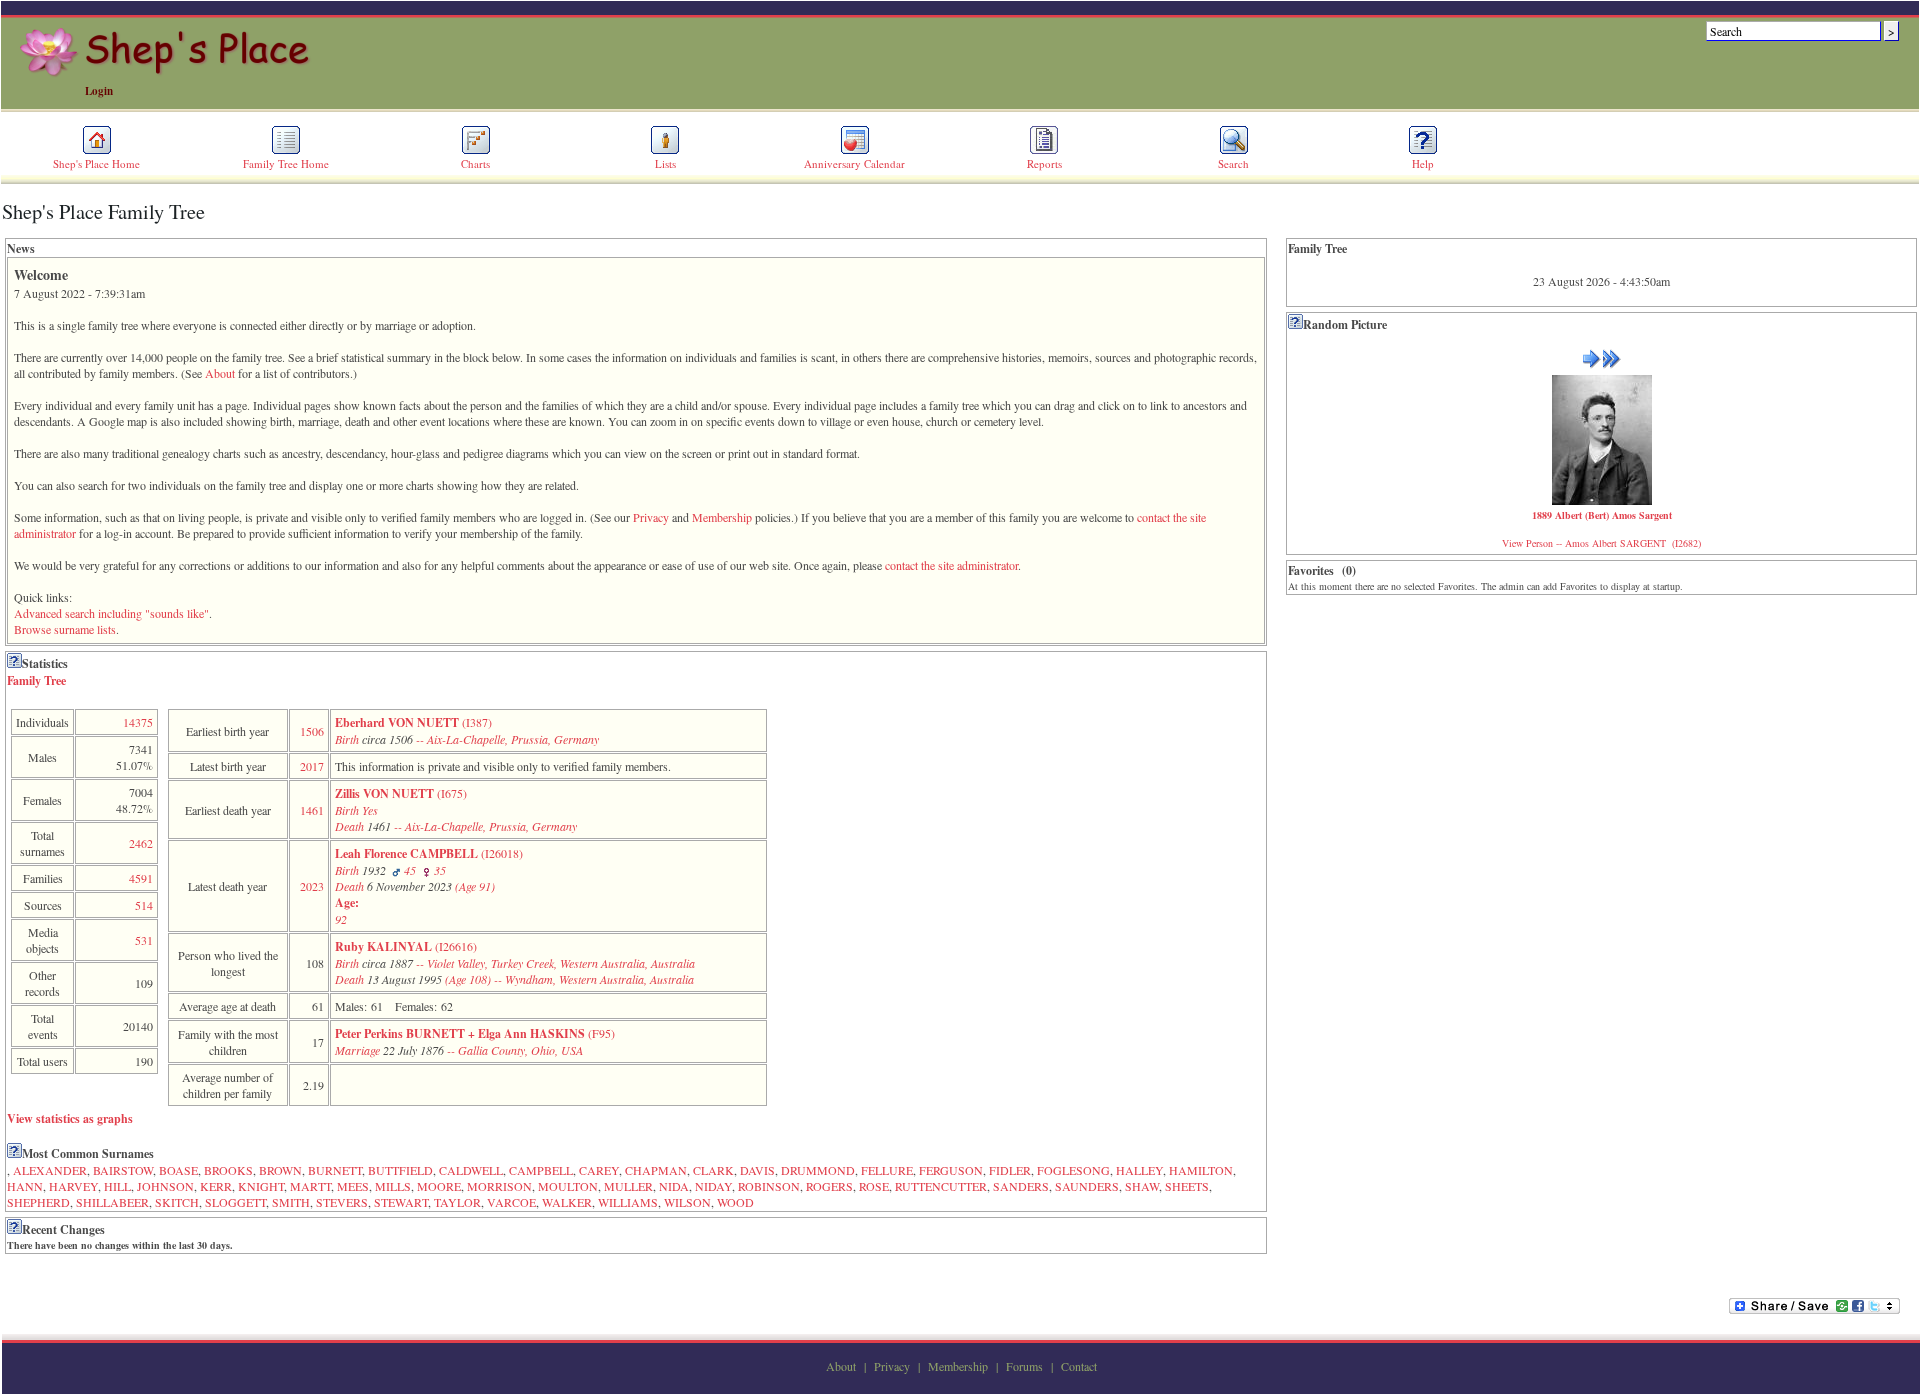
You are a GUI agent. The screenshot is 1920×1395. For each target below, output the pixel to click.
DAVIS (757, 1170)
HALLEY (1139, 1170)
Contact (1079, 1366)
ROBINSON (769, 1186)
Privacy (651, 517)
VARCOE (511, 1202)
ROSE (874, 1186)
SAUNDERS (1087, 1186)
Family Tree (36, 680)
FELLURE (887, 1170)
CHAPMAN (656, 1170)
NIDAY (713, 1186)
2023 (312, 886)
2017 (312, 766)
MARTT (310, 1186)
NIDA (674, 1186)
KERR (216, 1186)
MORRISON (499, 1186)
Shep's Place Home (96, 163)
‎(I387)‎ (467, 730)
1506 (312, 731)
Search (1233, 163)
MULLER (628, 1186)
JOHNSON (165, 1186)
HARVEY (73, 1186)
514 (144, 905)
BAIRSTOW (123, 1170)
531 (144, 940)
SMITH (291, 1202)
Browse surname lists (65, 629)
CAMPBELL (541, 1170)
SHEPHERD (38, 1202)
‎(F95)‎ (475, 1041)
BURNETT (335, 1170)
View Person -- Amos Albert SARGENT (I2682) (1601, 543)
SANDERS (1021, 1186)
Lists (665, 163)
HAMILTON (1201, 1170)
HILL (117, 1186)
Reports (1044, 163)
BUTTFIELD (400, 1170)
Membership (722, 517)
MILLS (393, 1186)
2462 (141, 843)
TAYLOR (457, 1202)
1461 (312, 810)
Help (1423, 163)
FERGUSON (951, 1170)
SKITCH (177, 1202)
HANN (25, 1186)
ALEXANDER (50, 1170)
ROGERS (829, 1186)
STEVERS (342, 1202)
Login (99, 91)
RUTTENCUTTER (941, 1186)
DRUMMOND (818, 1170)
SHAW (1142, 1186)
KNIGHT (261, 1186)
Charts (475, 163)
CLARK (713, 1170)
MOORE (439, 1186)
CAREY (599, 1170)
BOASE (178, 1170)
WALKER (567, 1202)
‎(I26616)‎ (515, 962)
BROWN (280, 1170)
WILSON (687, 1202)
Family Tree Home (286, 163)
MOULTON (568, 1186)
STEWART (401, 1202)
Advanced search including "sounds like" (111, 613)
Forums (1024, 1366)
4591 (141, 878)
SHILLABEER (112, 1202)
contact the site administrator (951, 565)
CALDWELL (471, 1170)
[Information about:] (14, 663)
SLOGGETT (235, 1202)
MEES (353, 1186)
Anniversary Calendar (854, 163)
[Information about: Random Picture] (1295, 324)
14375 (138, 722)
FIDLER (1010, 1170)
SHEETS (1187, 1186)
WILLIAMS (628, 1202)
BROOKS (228, 1170)
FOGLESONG (1073, 1170)
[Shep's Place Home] (167, 73)
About (220, 373)
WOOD (735, 1202)
